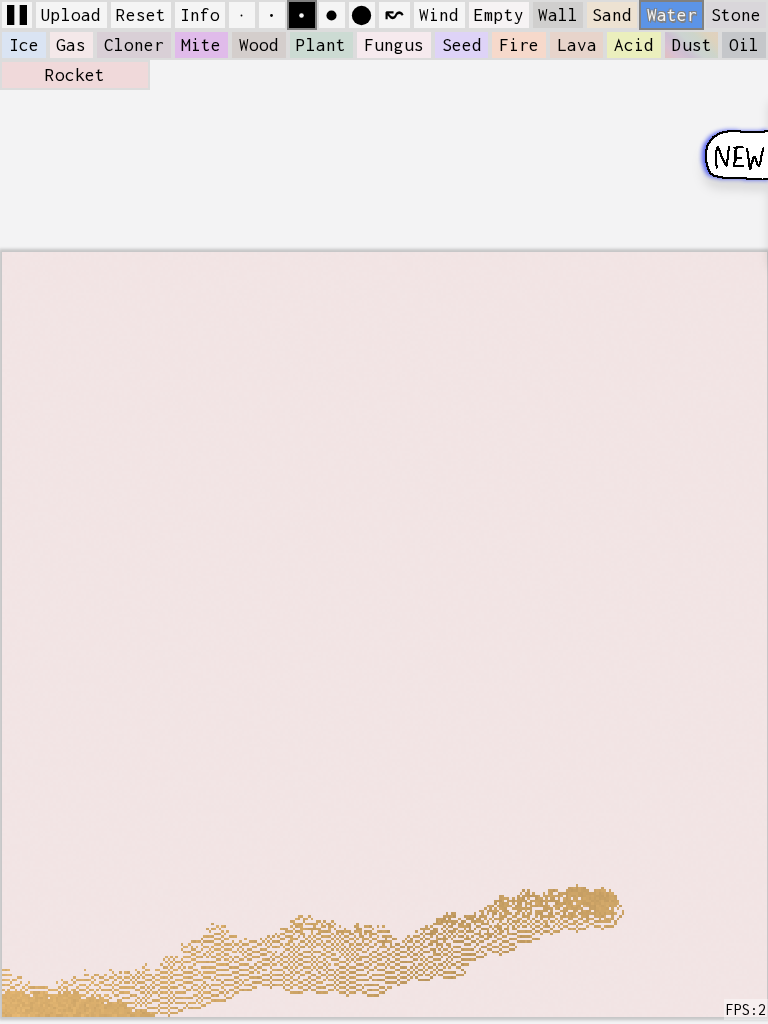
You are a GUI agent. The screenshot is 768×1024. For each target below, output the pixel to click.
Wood (259, 45)
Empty (499, 15)
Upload (71, 15)
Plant (321, 45)
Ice (24, 45)
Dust (692, 45)
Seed (462, 45)
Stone (736, 15)
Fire (519, 45)
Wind (439, 15)
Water (672, 15)
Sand (612, 15)
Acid (634, 45)
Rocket (75, 75)
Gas (71, 45)
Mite (201, 45)
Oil (744, 45)
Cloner (134, 45)
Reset (141, 15)
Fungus (394, 45)
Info (200, 15)
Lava (577, 45)
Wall (558, 15)
